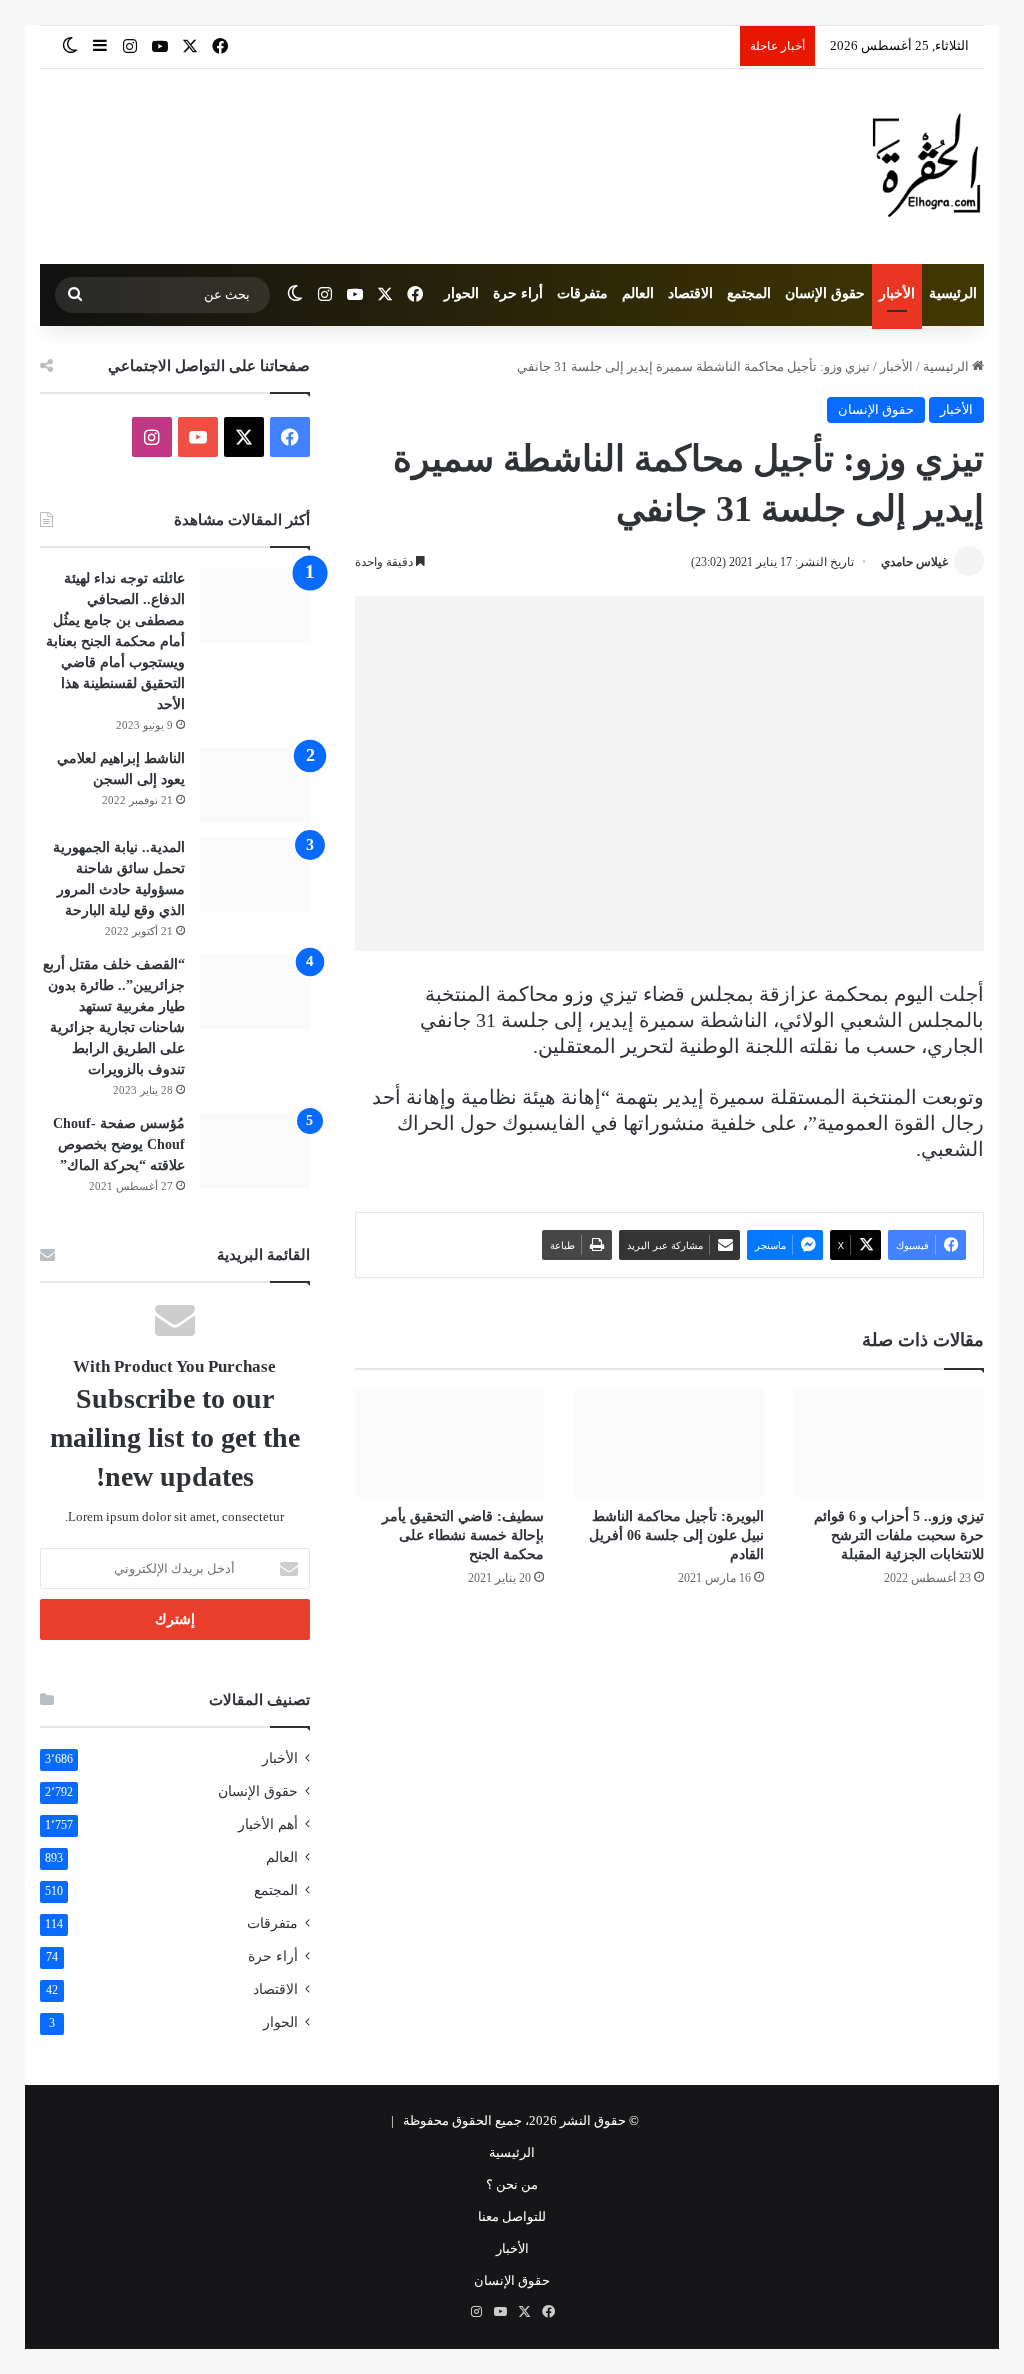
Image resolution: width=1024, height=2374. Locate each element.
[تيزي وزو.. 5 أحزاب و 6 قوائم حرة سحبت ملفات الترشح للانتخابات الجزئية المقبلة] (889, 1443)
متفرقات (582, 293)
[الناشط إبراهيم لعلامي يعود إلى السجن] (255, 785)
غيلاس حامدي (914, 562)
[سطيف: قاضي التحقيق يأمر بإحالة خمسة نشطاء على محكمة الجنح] (450, 1443)
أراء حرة (518, 293)
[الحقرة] (926, 166)
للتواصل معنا (512, 2216)
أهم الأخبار (268, 1824)
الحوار (461, 293)
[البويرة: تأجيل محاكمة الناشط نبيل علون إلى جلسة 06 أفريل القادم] (669, 1443)
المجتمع (749, 293)
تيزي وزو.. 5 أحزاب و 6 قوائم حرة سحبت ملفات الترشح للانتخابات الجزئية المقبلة (899, 1535)
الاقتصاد (690, 293)
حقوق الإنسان (825, 293)
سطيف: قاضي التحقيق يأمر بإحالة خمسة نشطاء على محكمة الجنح (463, 1535)
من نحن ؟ (512, 2184)
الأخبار (897, 293)
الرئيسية (953, 293)
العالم (638, 293)
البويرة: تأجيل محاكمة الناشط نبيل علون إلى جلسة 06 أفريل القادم (676, 1535)
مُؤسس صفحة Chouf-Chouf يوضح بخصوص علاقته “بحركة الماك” (119, 1144)
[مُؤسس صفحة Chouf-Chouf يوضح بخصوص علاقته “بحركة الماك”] (255, 1150)
